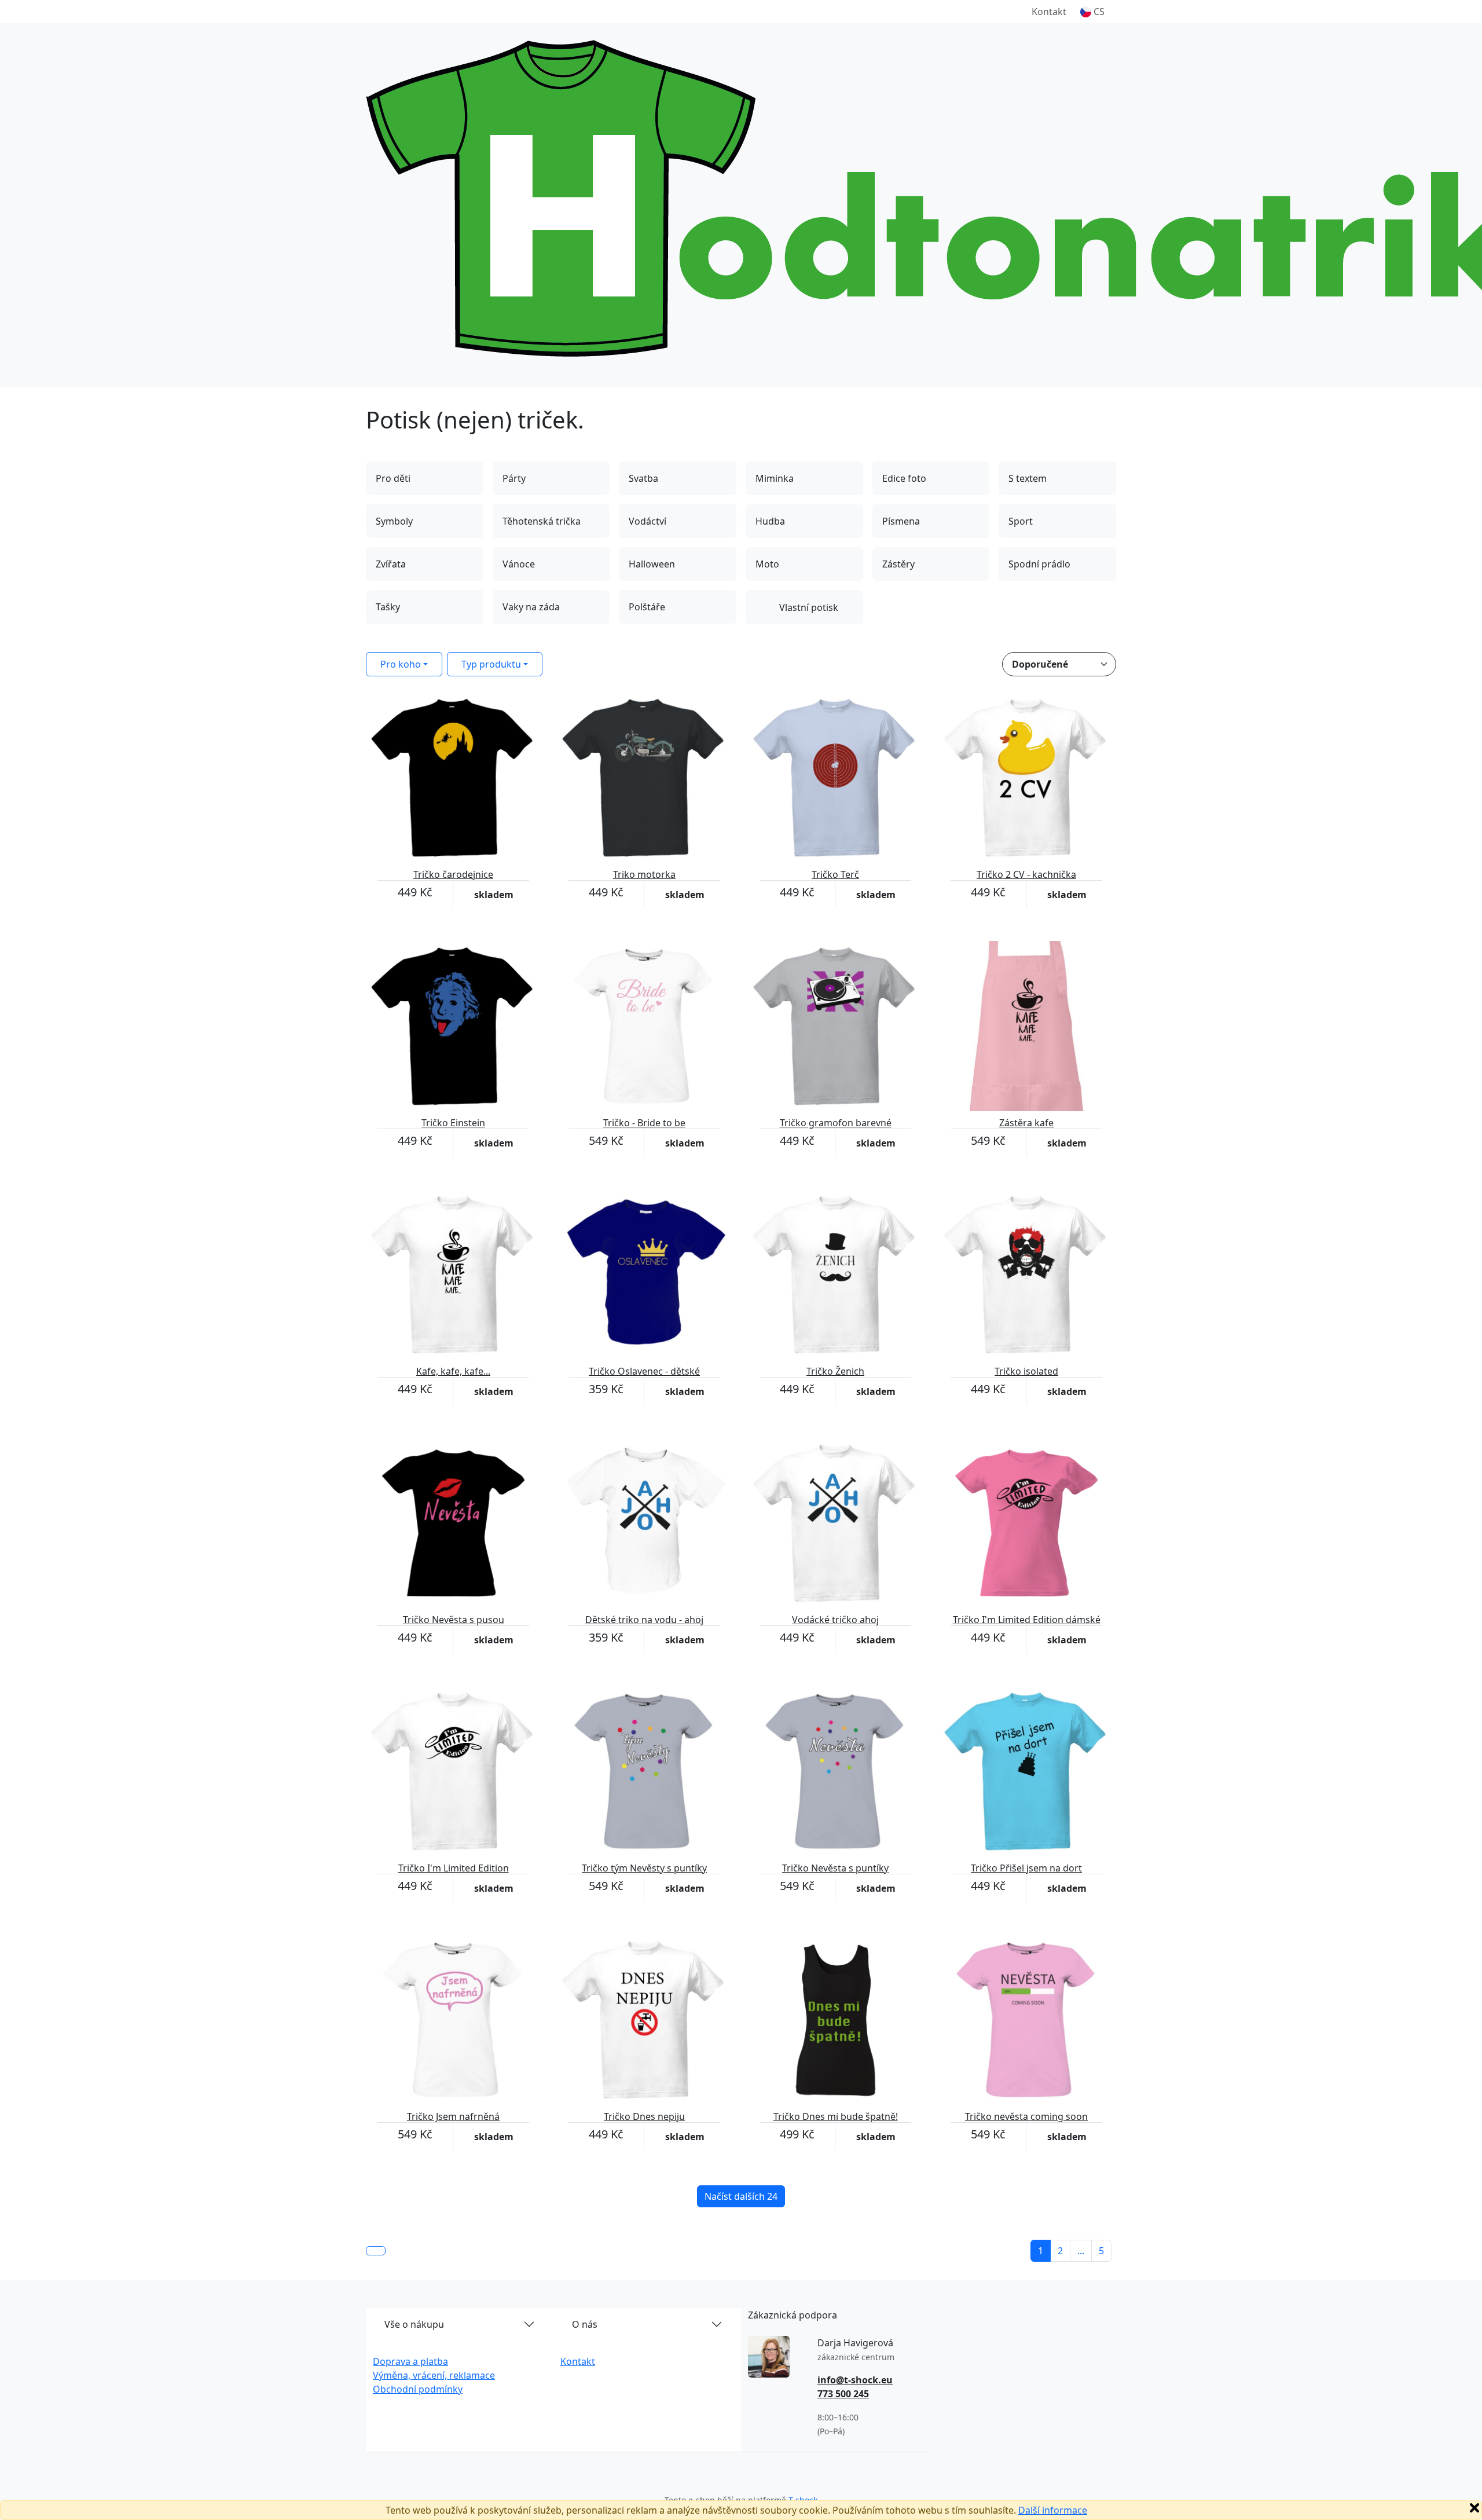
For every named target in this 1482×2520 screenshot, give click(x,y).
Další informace (1053, 2510)
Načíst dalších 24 (741, 2196)
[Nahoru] (376, 2251)
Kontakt (1049, 12)
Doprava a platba (410, 2361)
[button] (1092, 12)
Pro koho (401, 664)
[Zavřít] (1474, 2508)
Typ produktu (491, 664)
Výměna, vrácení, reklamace (434, 2375)
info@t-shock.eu (855, 2380)
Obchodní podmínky (418, 2389)
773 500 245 (843, 2394)
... (1081, 2251)
